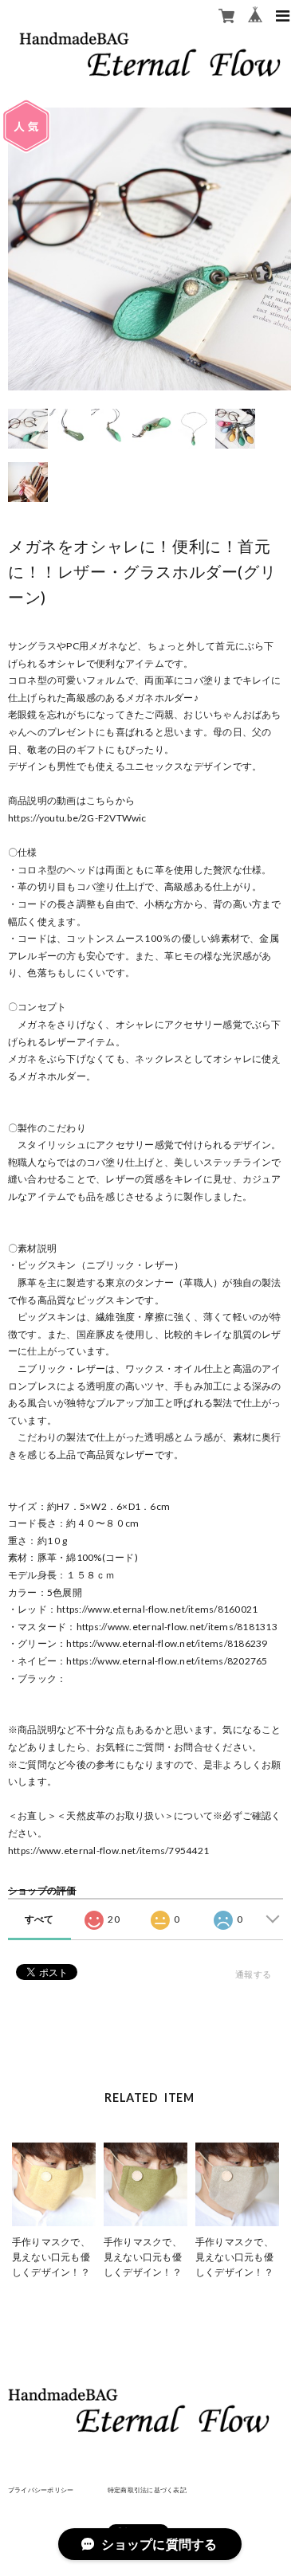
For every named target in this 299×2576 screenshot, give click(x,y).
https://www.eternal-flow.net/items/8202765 (167, 1661)
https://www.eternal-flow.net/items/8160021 (157, 1609)
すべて (39, 1919)
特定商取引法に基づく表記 (147, 2490)
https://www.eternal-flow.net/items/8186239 (167, 1643)
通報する (253, 1974)
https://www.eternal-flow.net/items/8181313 (177, 1627)
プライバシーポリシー (41, 2490)
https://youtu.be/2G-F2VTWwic (77, 818)
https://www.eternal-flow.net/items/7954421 (108, 1851)
